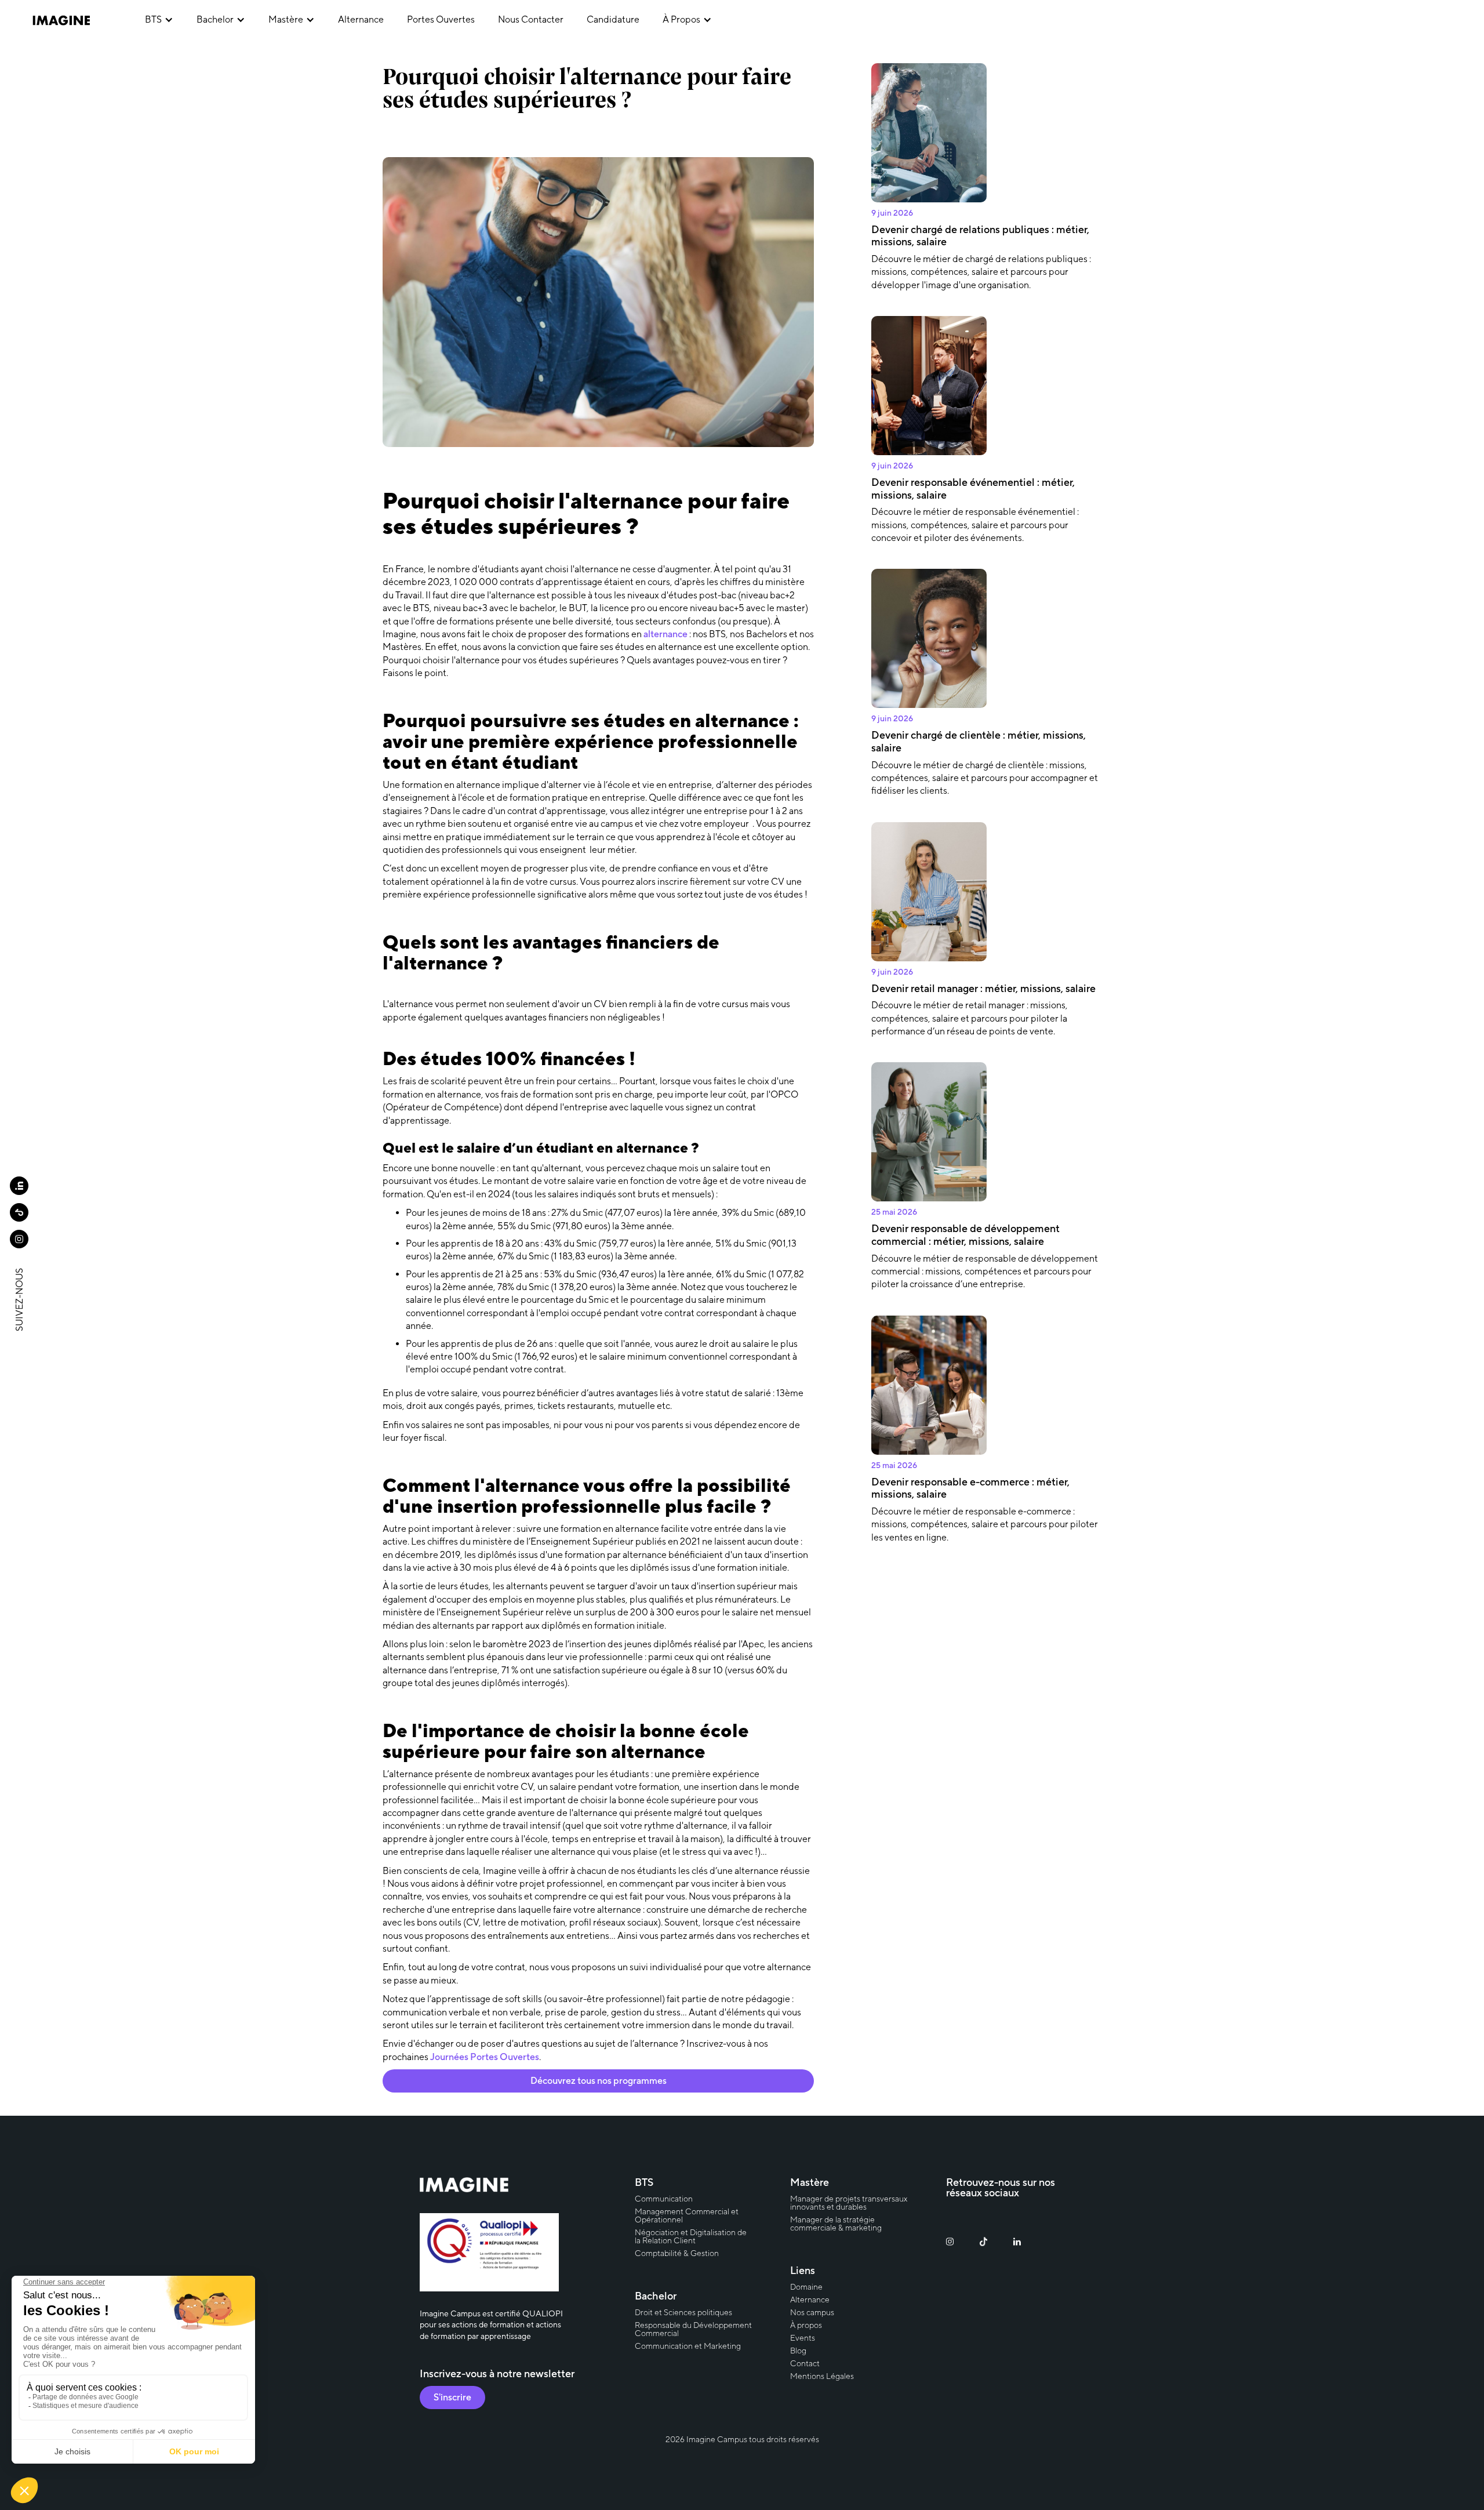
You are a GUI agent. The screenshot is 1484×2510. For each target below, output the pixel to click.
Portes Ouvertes (441, 19)
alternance (361, 19)
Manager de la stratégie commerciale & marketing (836, 2224)
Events (803, 2338)
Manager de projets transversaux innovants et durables (849, 2203)
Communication (664, 2199)
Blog (798, 2351)
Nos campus (812, 2312)
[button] (159, 20)
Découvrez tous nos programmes (599, 2081)
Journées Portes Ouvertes (485, 2057)
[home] (77, 20)
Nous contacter (531, 19)
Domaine (806, 2287)
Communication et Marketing (688, 2346)
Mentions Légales (822, 2376)
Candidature (613, 19)
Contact (805, 2363)
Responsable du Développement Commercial (693, 2329)
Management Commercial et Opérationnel (687, 2215)
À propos (806, 2325)
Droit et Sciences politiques (683, 2312)
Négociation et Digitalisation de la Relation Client (691, 2236)
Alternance (810, 2300)
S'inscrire (452, 2397)
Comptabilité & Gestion (677, 2253)
